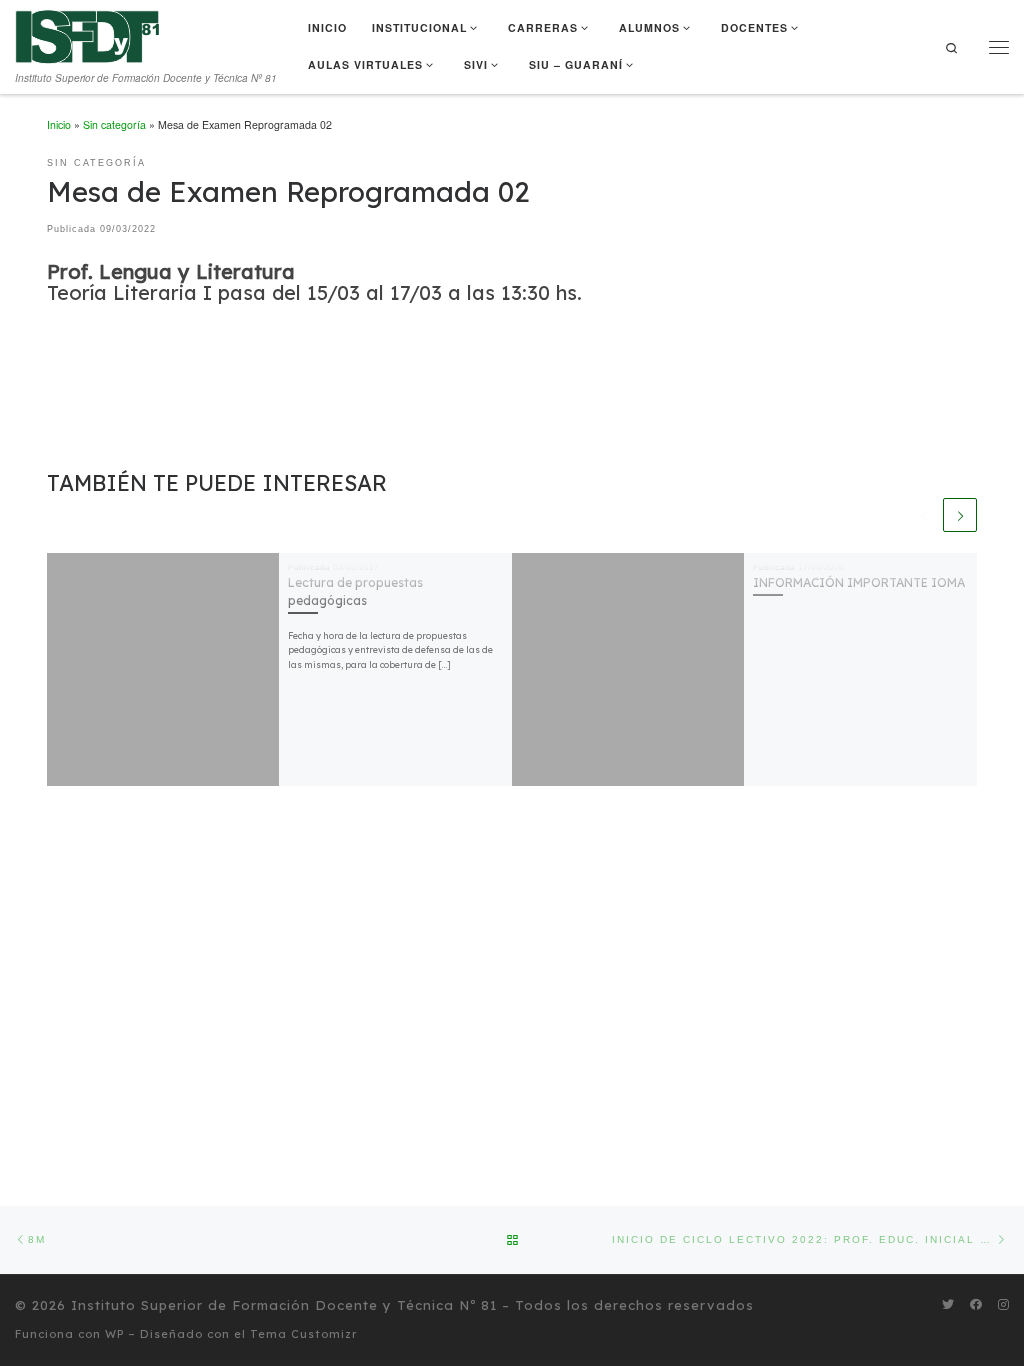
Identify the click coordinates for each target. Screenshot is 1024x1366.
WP (114, 1334)
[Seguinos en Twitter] (948, 1304)
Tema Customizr (304, 1334)
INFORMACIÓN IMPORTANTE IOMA (859, 582)
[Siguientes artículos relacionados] (960, 515)
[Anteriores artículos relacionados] (924, 515)
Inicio (59, 124)
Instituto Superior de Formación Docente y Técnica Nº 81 (284, 1305)
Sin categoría (114, 124)
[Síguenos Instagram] (1003, 1304)
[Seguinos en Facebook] (976, 1304)
